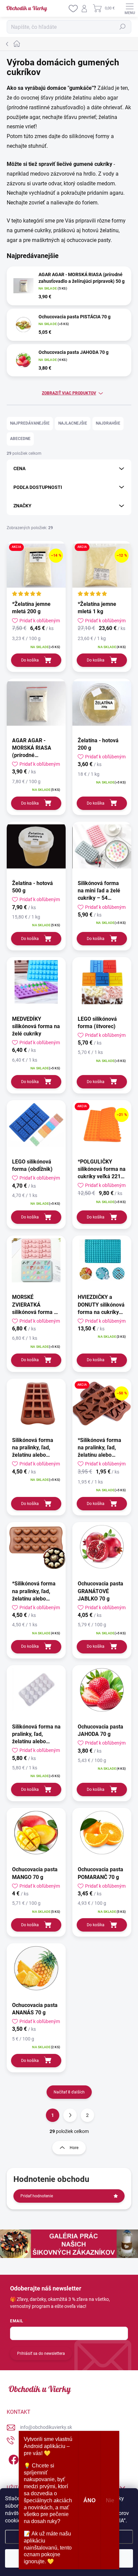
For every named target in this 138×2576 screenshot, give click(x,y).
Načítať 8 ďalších (69, 2092)
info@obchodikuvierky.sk (46, 2427)
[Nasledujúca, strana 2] (70, 2115)
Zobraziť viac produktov (69, 393)
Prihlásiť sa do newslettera (41, 2353)
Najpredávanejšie (30, 423)
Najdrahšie (108, 423)
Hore (74, 2148)
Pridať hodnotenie (37, 2196)
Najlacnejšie (73, 423)
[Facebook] (13, 2458)
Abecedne (20, 439)
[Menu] (130, 8)
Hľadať (123, 27)
